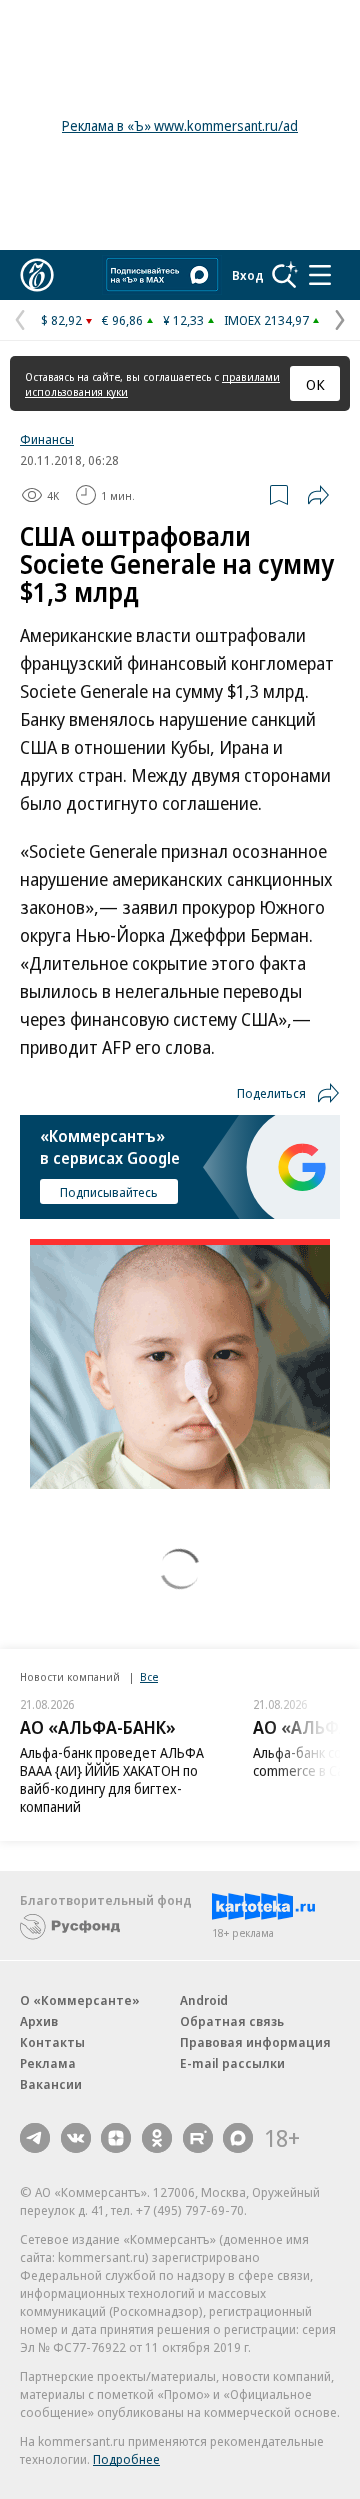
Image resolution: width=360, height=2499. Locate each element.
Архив (39, 2021)
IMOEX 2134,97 (266, 320)
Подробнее (126, 2459)
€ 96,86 (122, 320)
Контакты (52, 2042)
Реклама (48, 2063)
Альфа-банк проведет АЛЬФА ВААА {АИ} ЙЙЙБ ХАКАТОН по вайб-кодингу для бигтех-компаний (112, 1779)
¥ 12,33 (183, 320)
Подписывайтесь (109, 1192)
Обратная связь (232, 2021)
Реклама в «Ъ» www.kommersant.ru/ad (180, 125)
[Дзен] (116, 2138)
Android (204, 2000)
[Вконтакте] (76, 2138)
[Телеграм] (35, 2138)
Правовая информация (255, 2042)
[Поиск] (285, 275)
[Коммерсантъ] (37, 275)
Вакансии (51, 2084)
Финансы (47, 439)
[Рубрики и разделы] (320, 275)
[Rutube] (198, 2138)
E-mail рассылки (232, 2063)
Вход (248, 275)
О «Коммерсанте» (80, 2000)
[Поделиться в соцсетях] (318, 495)
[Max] (238, 2138)
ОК (315, 384)
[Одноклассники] (157, 2138)
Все (149, 1676)
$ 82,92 (61, 320)
